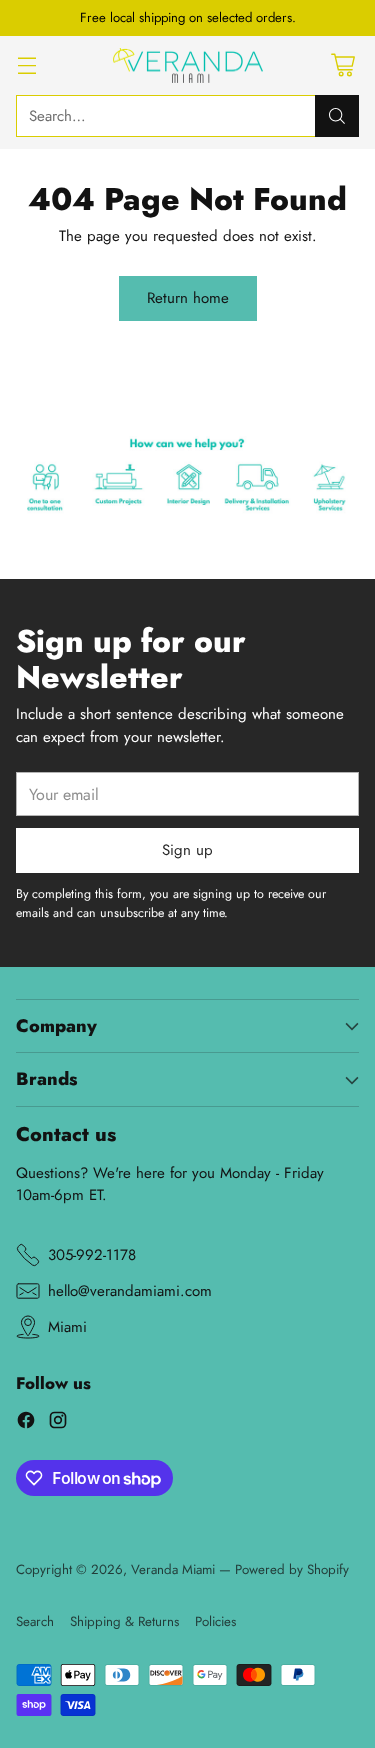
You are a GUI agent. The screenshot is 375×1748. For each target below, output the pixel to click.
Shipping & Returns (124, 1621)
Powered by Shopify (292, 1569)
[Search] (337, 116)
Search (35, 1621)
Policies (215, 1621)
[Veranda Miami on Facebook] (26, 1423)
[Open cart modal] (342, 65)
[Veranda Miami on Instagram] (58, 1423)
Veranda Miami (173, 1569)
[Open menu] (26, 65)
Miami (67, 1327)
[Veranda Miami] (188, 66)
